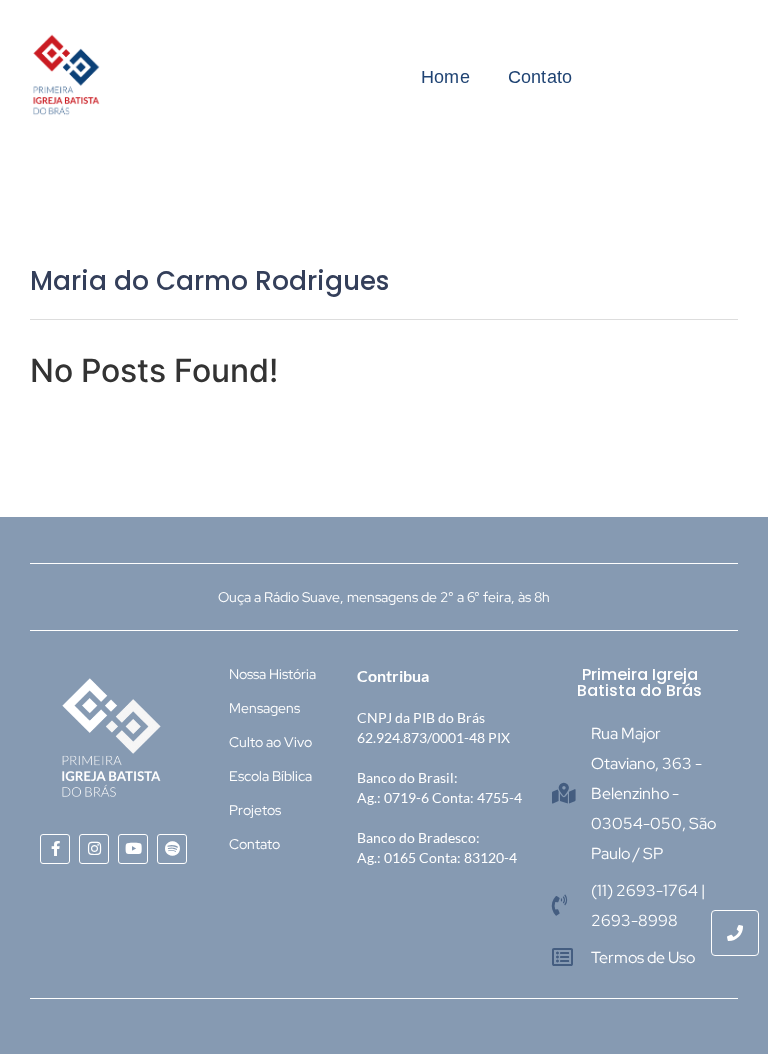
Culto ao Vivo (270, 742)
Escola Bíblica (270, 776)
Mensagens (264, 708)
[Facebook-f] (55, 849)
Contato (540, 77)
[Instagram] (94, 849)
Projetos (255, 810)
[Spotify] (172, 849)
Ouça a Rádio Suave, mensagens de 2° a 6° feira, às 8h (384, 597)
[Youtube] (133, 849)
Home (445, 77)
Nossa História (272, 674)
